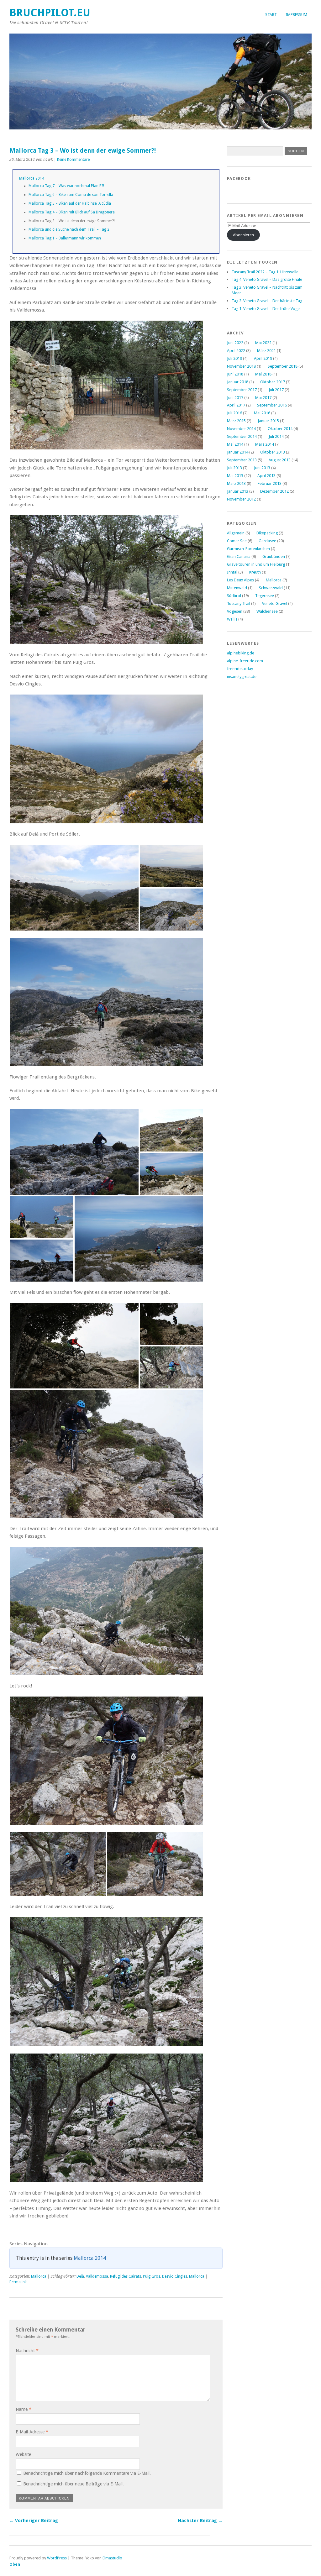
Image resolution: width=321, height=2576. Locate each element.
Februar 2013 (270, 483)
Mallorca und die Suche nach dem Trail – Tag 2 (69, 229)
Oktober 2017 (273, 382)
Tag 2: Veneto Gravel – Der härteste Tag (267, 301)
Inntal (232, 572)
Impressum (296, 15)
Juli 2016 (234, 413)
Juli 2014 (276, 436)
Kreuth (255, 572)
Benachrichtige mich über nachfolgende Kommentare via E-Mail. (87, 2473)
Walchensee (267, 611)
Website (23, 2454)
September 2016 (272, 405)
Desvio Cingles (175, 2276)
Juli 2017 (276, 390)
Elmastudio (112, 2558)
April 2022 (236, 351)
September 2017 (242, 390)
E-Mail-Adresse (32, 2432)
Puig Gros (152, 2276)
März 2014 (265, 444)
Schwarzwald (271, 588)
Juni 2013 (262, 468)
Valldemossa (97, 2276)
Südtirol (234, 596)
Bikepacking (267, 533)
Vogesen (235, 611)
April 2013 (266, 476)
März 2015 (236, 421)
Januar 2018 (238, 382)
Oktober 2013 (273, 452)
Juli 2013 (234, 468)
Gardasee (267, 541)
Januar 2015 (268, 421)
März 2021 (266, 351)
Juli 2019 (234, 358)
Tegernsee (265, 596)
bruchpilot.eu (50, 13)
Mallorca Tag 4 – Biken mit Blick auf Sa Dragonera (72, 212)
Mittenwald (237, 588)
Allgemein (236, 533)
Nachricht (27, 2351)
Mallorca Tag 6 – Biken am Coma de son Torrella (71, 195)
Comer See (237, 541)
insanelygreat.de (242, 677)
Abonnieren (243, 235)
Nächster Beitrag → (200, 2521)
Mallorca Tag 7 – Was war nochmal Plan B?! (66, 186)
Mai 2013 (235, 476)
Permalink (18, 2282)
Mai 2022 (263, 343)
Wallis (232, 619)
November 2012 (241, 499)
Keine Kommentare (73, 160)
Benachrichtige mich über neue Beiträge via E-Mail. (74, 2484)
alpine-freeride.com (245, 661)
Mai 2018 (263, 374)
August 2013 (280, 460)
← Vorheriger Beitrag (34, 2521)
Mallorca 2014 (32, 178)
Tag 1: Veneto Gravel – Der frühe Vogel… (268, 309)
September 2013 (242, 460)
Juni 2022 (235, 343)
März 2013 (236, 483)
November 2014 (241, 429)
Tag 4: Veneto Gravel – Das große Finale (267, 279)
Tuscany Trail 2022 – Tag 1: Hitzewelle (265, 272)
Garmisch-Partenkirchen (248, 549)
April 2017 (236, 405)
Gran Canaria (239, 556)
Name (24, 2409)
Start (271, 15)
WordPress (57, 2558)
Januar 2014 (238, 452)
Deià (80, 2276)
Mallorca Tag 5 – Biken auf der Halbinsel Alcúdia (70, 203)
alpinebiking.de (241, 653)
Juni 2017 (235, 398)
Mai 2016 (262, 413)
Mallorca (39, 2276)
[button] (107, 385)
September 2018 (283, 366)
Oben (15, 2564)
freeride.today (240, 669)
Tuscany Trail (239, 603)
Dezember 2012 (274, 491)
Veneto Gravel (275, 603)
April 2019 (263, 358)
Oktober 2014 (280, 429)
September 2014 (242, 436)
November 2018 (241, 366)
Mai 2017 (263, 398)
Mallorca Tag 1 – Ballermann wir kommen (65, 238)
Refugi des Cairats (126, 2276)
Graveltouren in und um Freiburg (256, 564)
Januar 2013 (238, 491)
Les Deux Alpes (240, 580)
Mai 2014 (235, 444)
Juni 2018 (235, 374)
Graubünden (274, 556)
